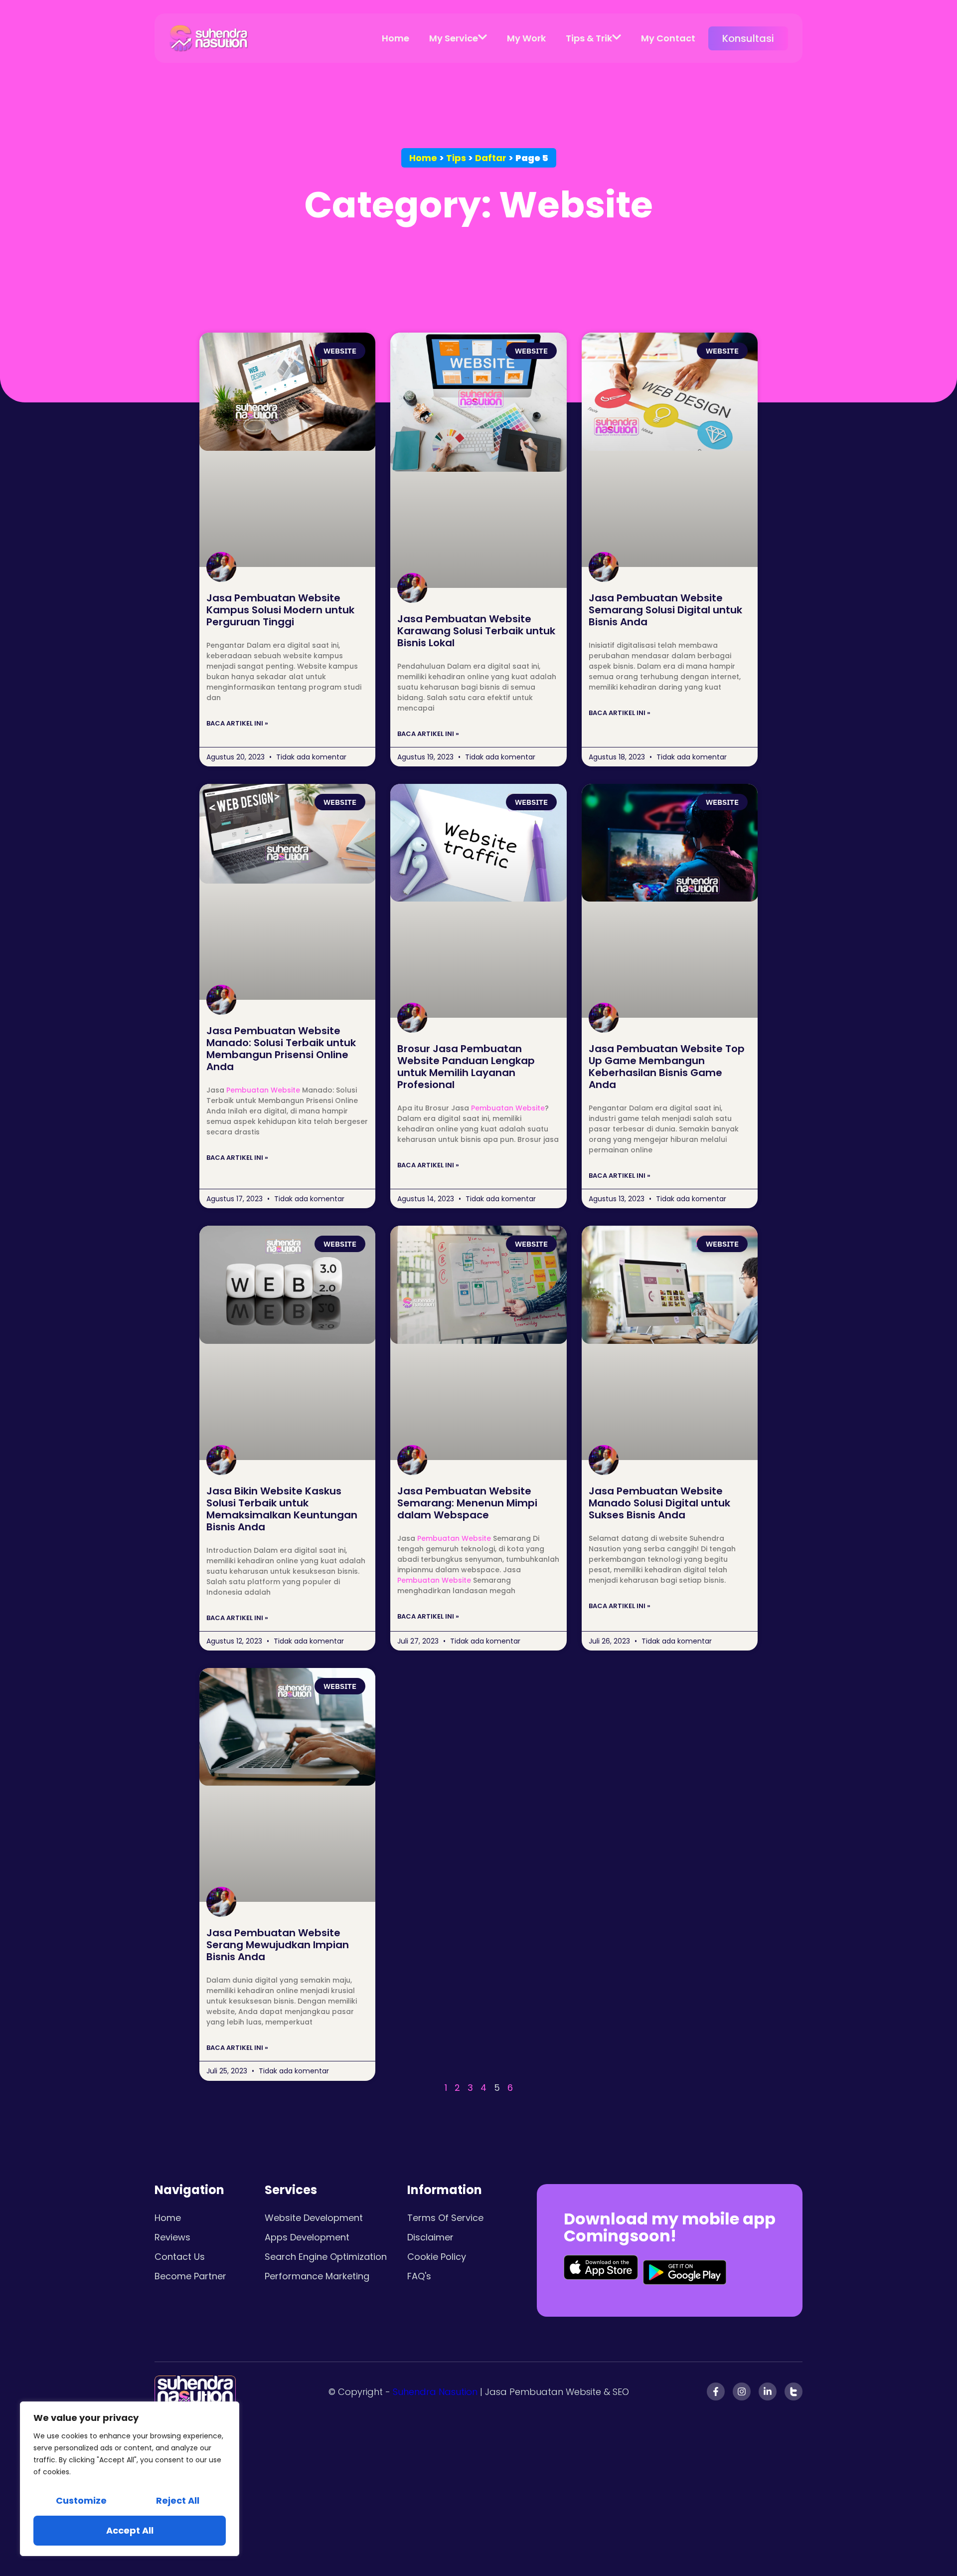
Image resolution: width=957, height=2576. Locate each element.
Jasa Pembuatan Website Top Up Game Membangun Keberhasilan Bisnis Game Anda (667, 1067)
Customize (81, 2500)
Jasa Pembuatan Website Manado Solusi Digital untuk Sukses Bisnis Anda (659, 1503)
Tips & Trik (589, 38)
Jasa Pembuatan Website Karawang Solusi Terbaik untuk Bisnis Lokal (476, 631)
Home (396, 38)
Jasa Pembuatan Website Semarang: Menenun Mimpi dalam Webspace (467, 1503)
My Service (454, 38)
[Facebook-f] (716, 2392)
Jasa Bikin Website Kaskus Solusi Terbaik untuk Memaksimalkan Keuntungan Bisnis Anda (282, 1509)
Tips (456, 158)
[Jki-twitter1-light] (794, 2392)
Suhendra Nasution (435, 2392)
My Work (526, 38)
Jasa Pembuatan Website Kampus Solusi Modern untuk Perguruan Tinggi (280, 610)
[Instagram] (742, 2392)
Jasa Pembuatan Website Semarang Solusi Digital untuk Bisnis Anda (665, 610)
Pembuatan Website (263, 1090)
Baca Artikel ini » (237, 723)
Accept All (130, 2530)
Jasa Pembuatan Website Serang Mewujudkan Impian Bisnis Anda (278, 1945)
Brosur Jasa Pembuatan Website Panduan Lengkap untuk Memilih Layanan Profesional (466, 1067)
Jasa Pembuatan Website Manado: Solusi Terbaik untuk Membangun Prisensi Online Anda (281, 1049)
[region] (130, 2479)
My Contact (668, 38)
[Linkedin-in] (768, 2392)
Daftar (491, 158)
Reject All (178, 2500)
